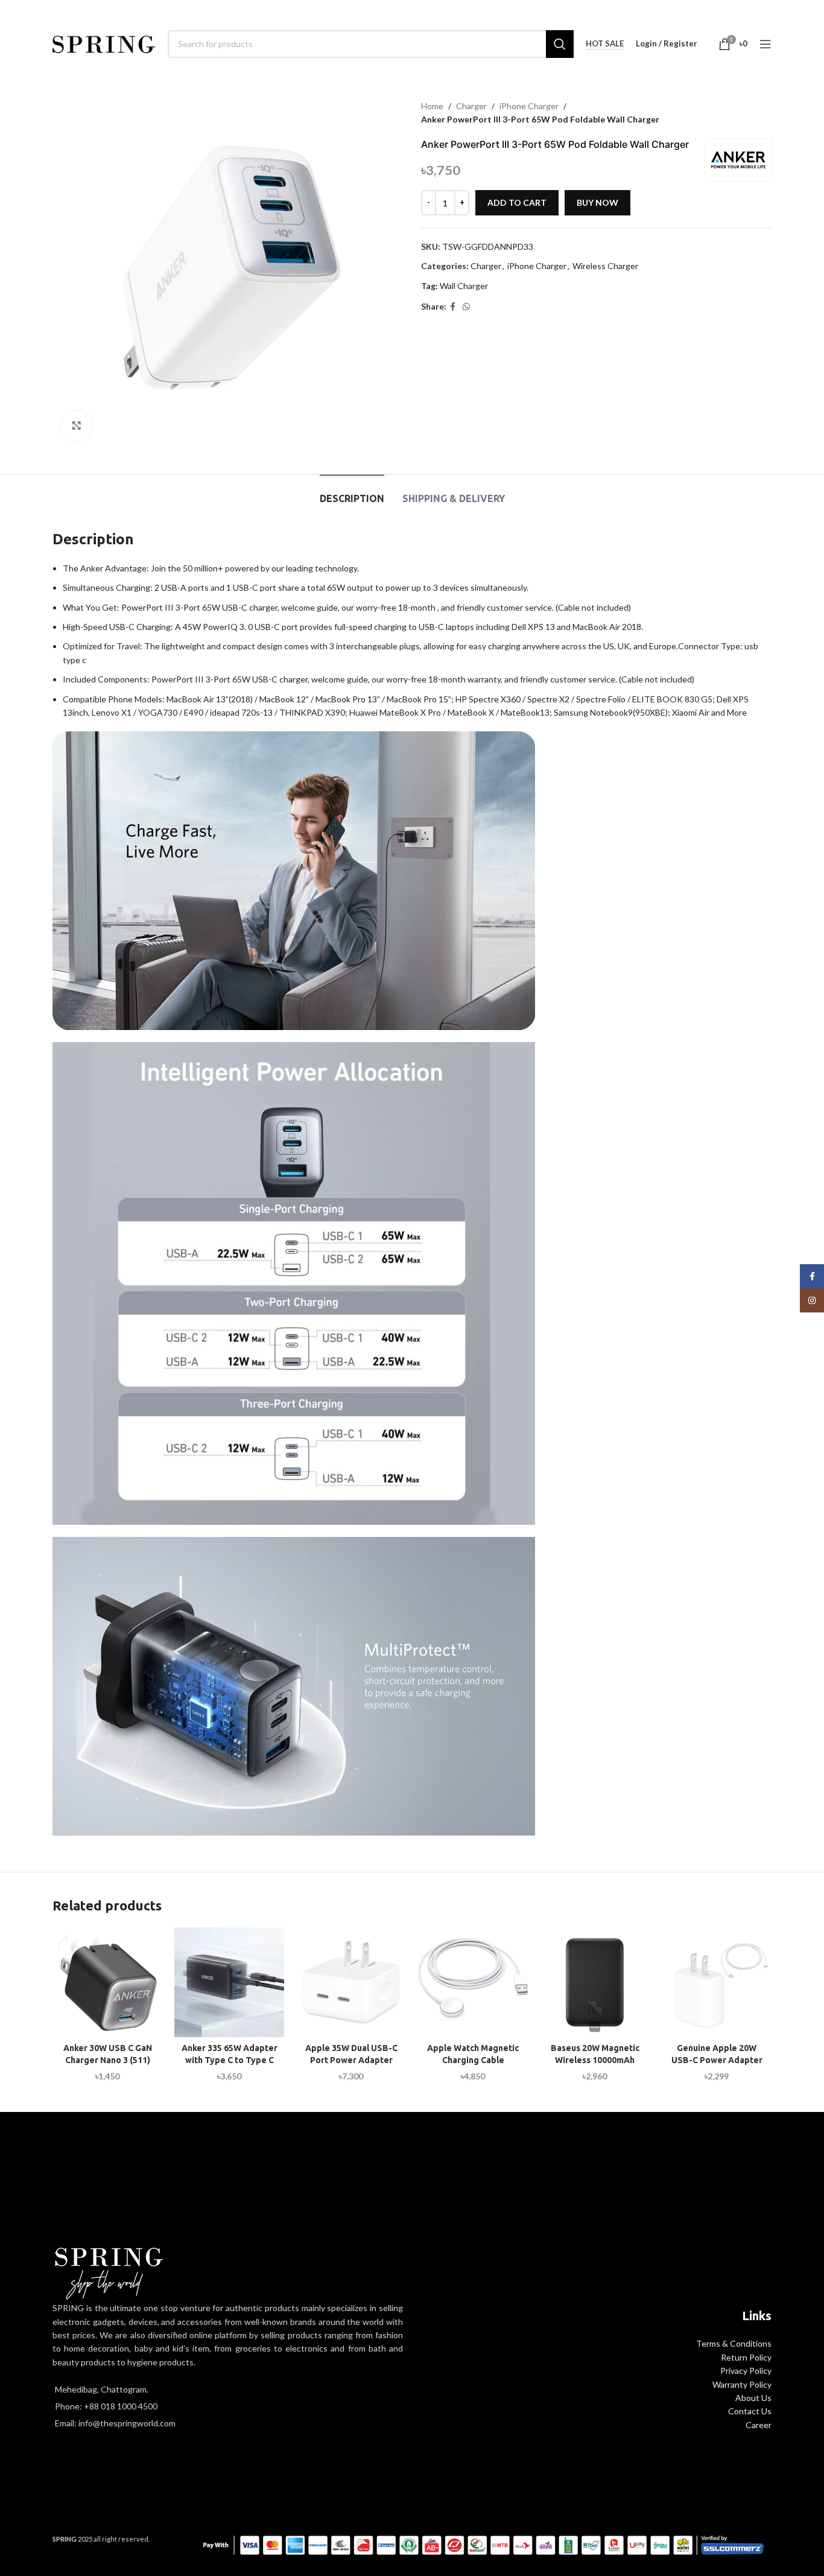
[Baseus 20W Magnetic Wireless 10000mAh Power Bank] (595, 1982)
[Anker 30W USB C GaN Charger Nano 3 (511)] (107, 1982)
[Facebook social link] (453, 307)
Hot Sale (605, 44)
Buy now (597, 202)
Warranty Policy (742, 2384)
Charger (471, 106)
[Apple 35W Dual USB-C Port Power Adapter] (351, 1982)
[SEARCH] (560, 44)
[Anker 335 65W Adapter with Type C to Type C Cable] (229, 1982)
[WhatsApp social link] (466, 307)
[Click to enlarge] (77, 426)
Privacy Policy (746, 2371)
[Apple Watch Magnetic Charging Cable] (473, 1982)
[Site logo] (104, 43)
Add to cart (517, 202)
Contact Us (750, 2411)
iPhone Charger (529, 106)
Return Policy (746, 2357)
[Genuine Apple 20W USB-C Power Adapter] (717, 1982)
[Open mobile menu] (765, 44)
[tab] (352, 493)
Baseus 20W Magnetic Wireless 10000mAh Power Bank (595, 2060)
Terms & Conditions (734, 2343)
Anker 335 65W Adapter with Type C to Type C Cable (230, 2060)
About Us (753, 2398)
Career (759, 2425)
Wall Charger (464, 286)
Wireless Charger (605, 266)
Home (432, 106)
